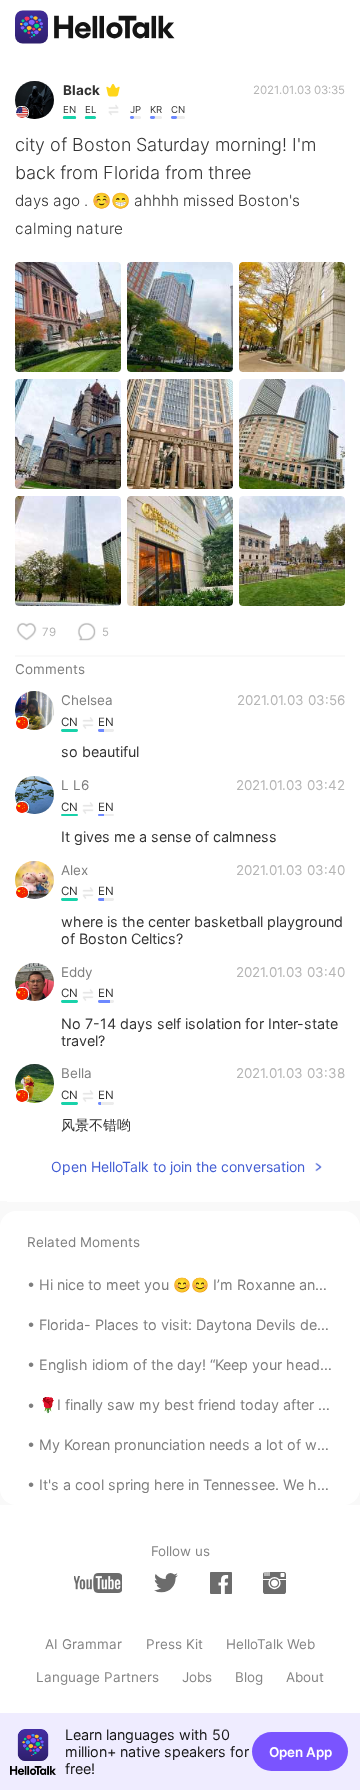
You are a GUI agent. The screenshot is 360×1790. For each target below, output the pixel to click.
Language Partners (97, 1677)
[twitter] (166, 1583)
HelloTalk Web (270, 1644)
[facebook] (221, 1582)
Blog (249, 1677)
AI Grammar (83, 1644)
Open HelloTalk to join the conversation (178, 1166)
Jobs (197, 1677)
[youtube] (98, 1582)
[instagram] (274, 1582)
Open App (300, 1752)
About (305, 1677)
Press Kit (174, 1644)
